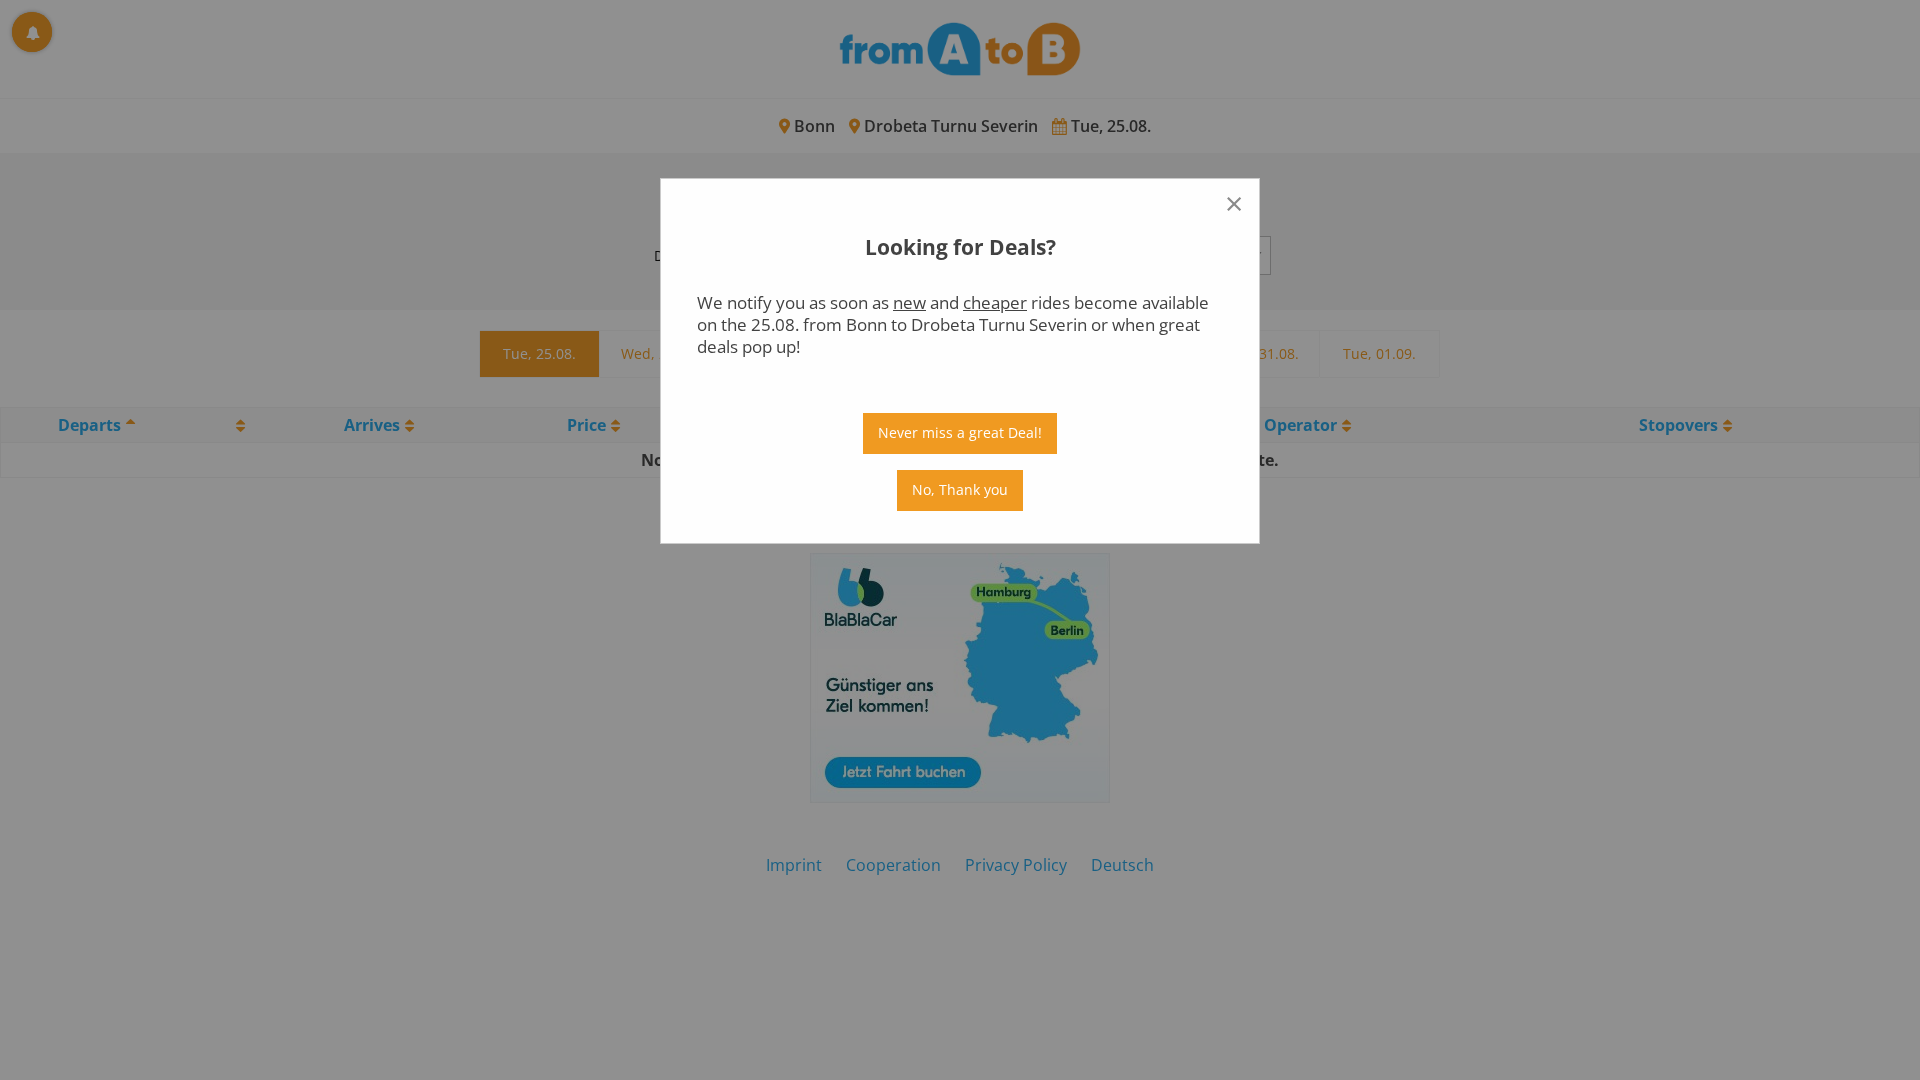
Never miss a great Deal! (960, 432)
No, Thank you (960, 489)
